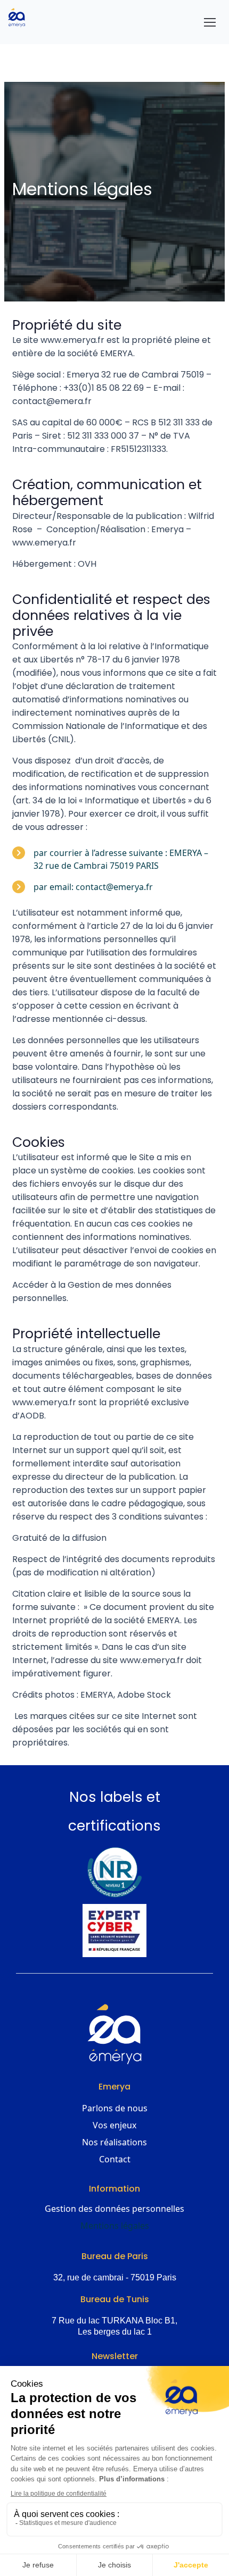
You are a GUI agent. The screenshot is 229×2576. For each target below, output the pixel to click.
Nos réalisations (114, 2142)
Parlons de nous (115, 2108)
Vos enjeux (114, 2125)
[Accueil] (21, 18)
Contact (115, 2159)
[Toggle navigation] (210, 22)
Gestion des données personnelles (114, 2209)
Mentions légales (115, 2226)
